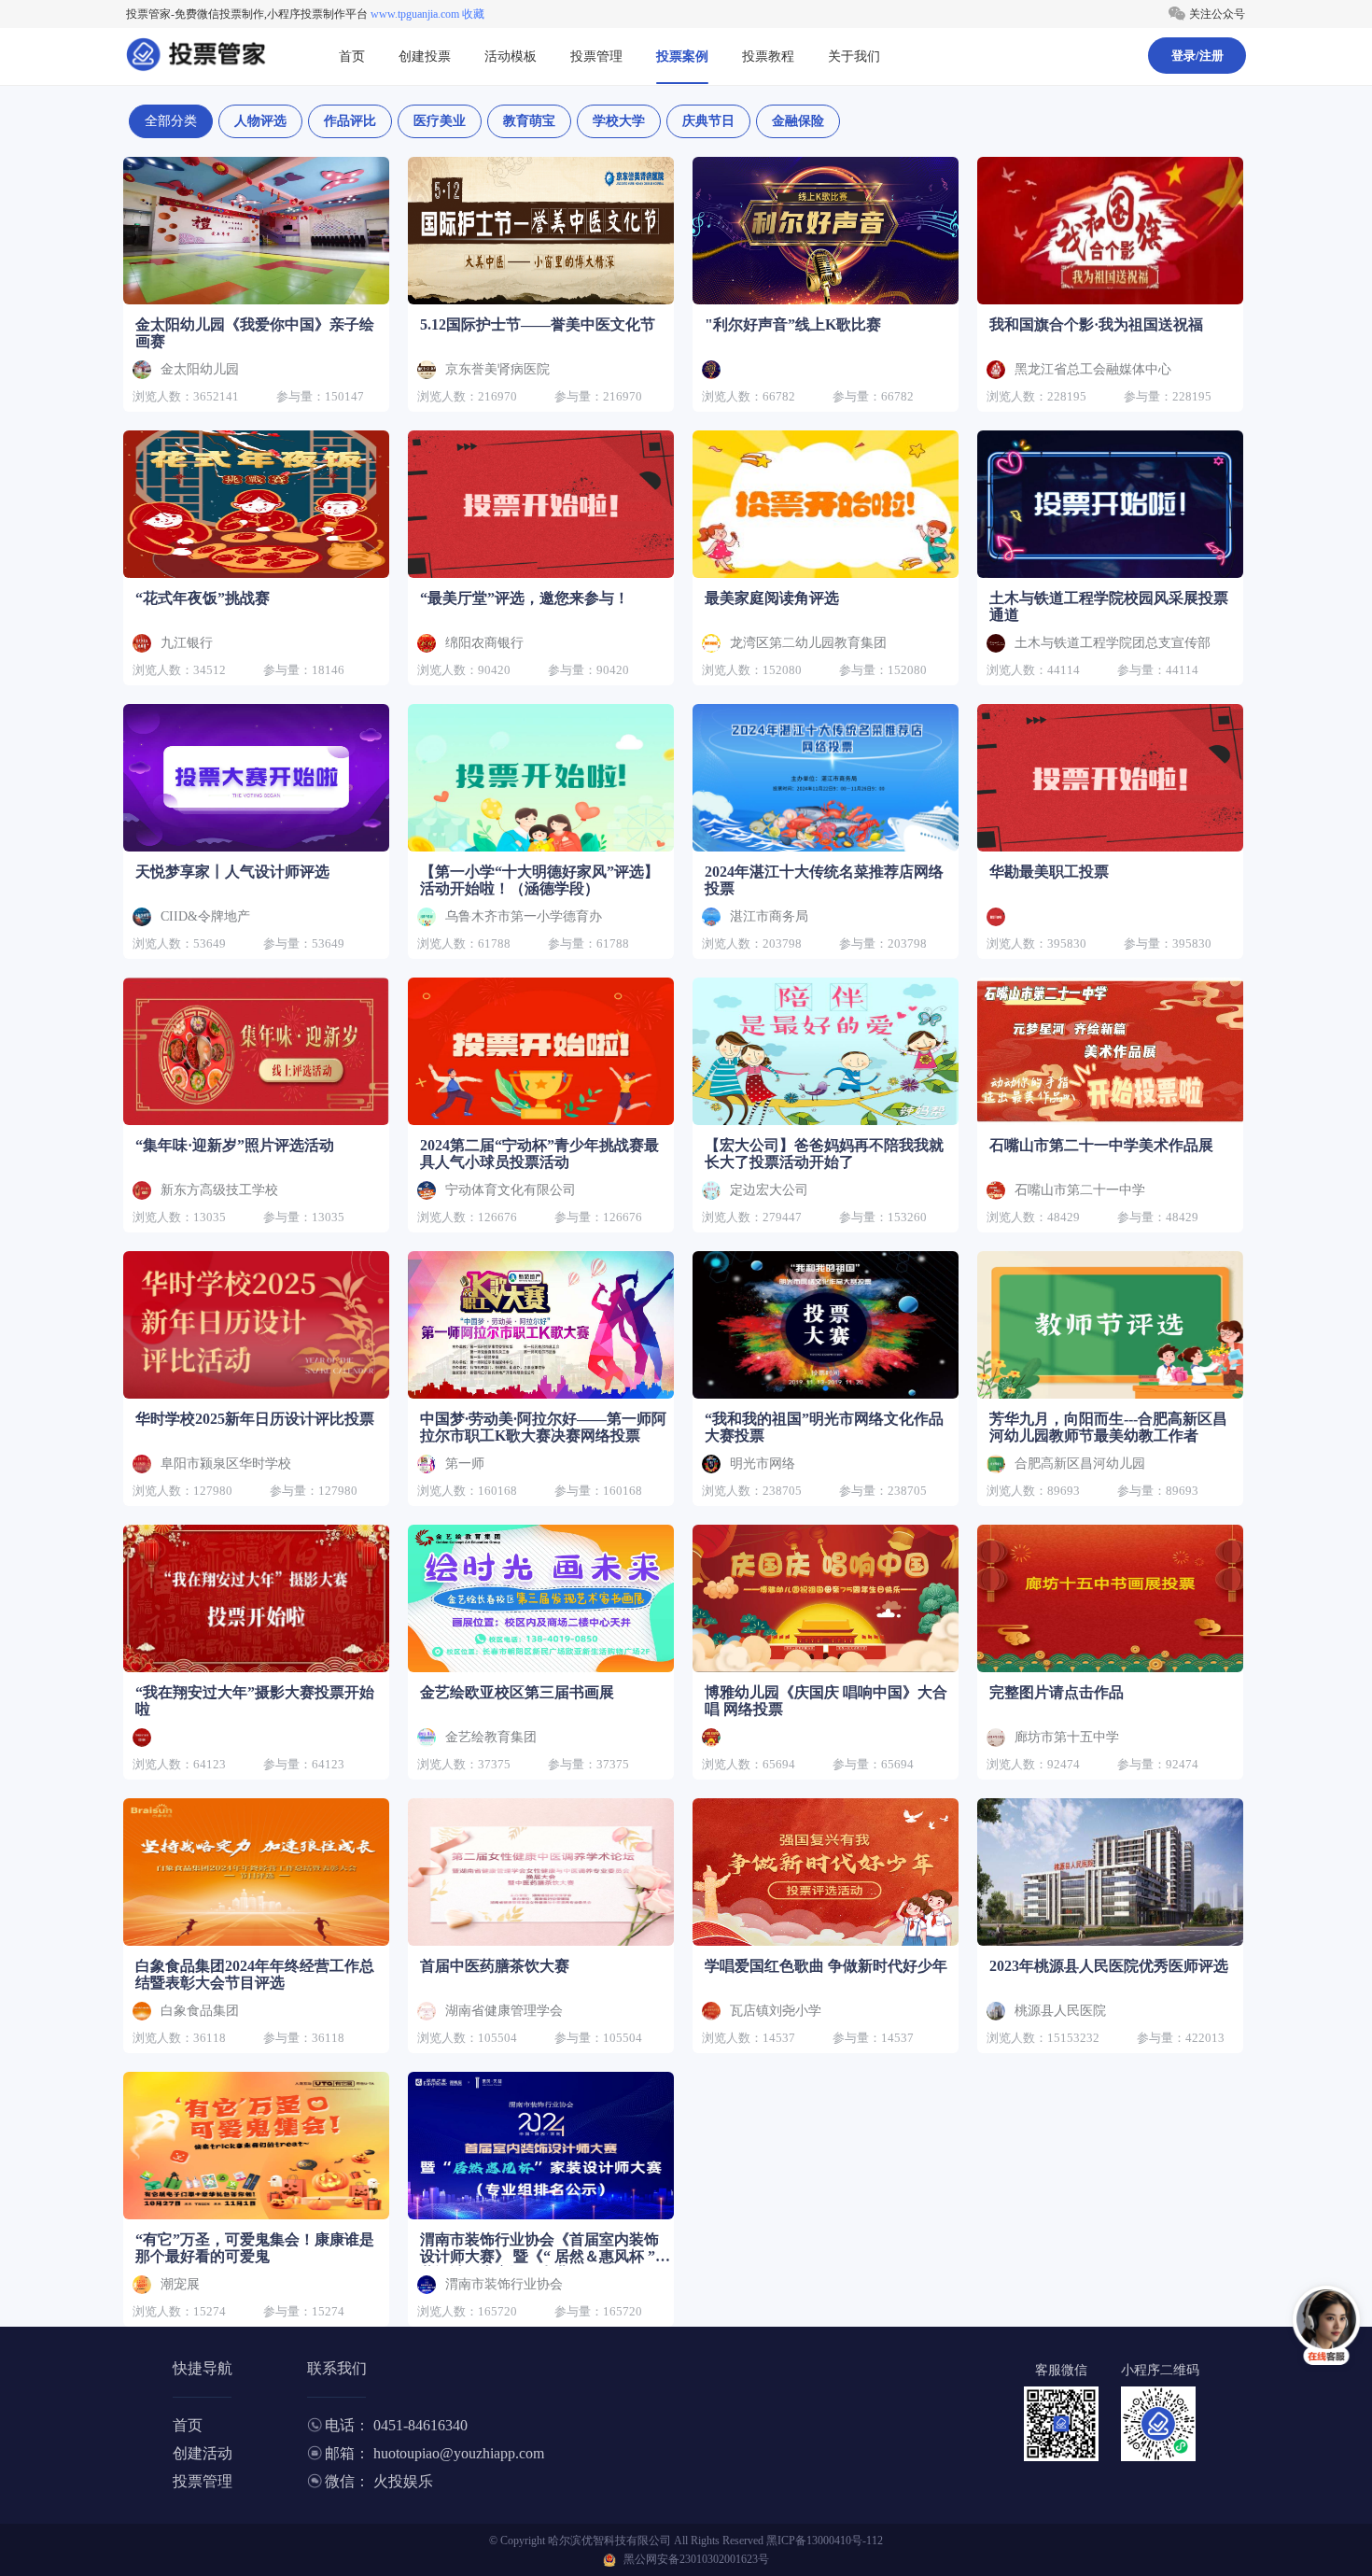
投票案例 (682, 56)
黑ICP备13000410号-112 (825, 2541)
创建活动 (203, 2453)
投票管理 (596, 56)
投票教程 (768, 56)
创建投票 (425, 56)
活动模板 (511, 56)
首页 (352, 56)
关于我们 (854, 56)
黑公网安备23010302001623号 (696, 2559)
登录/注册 (1197, 56)
